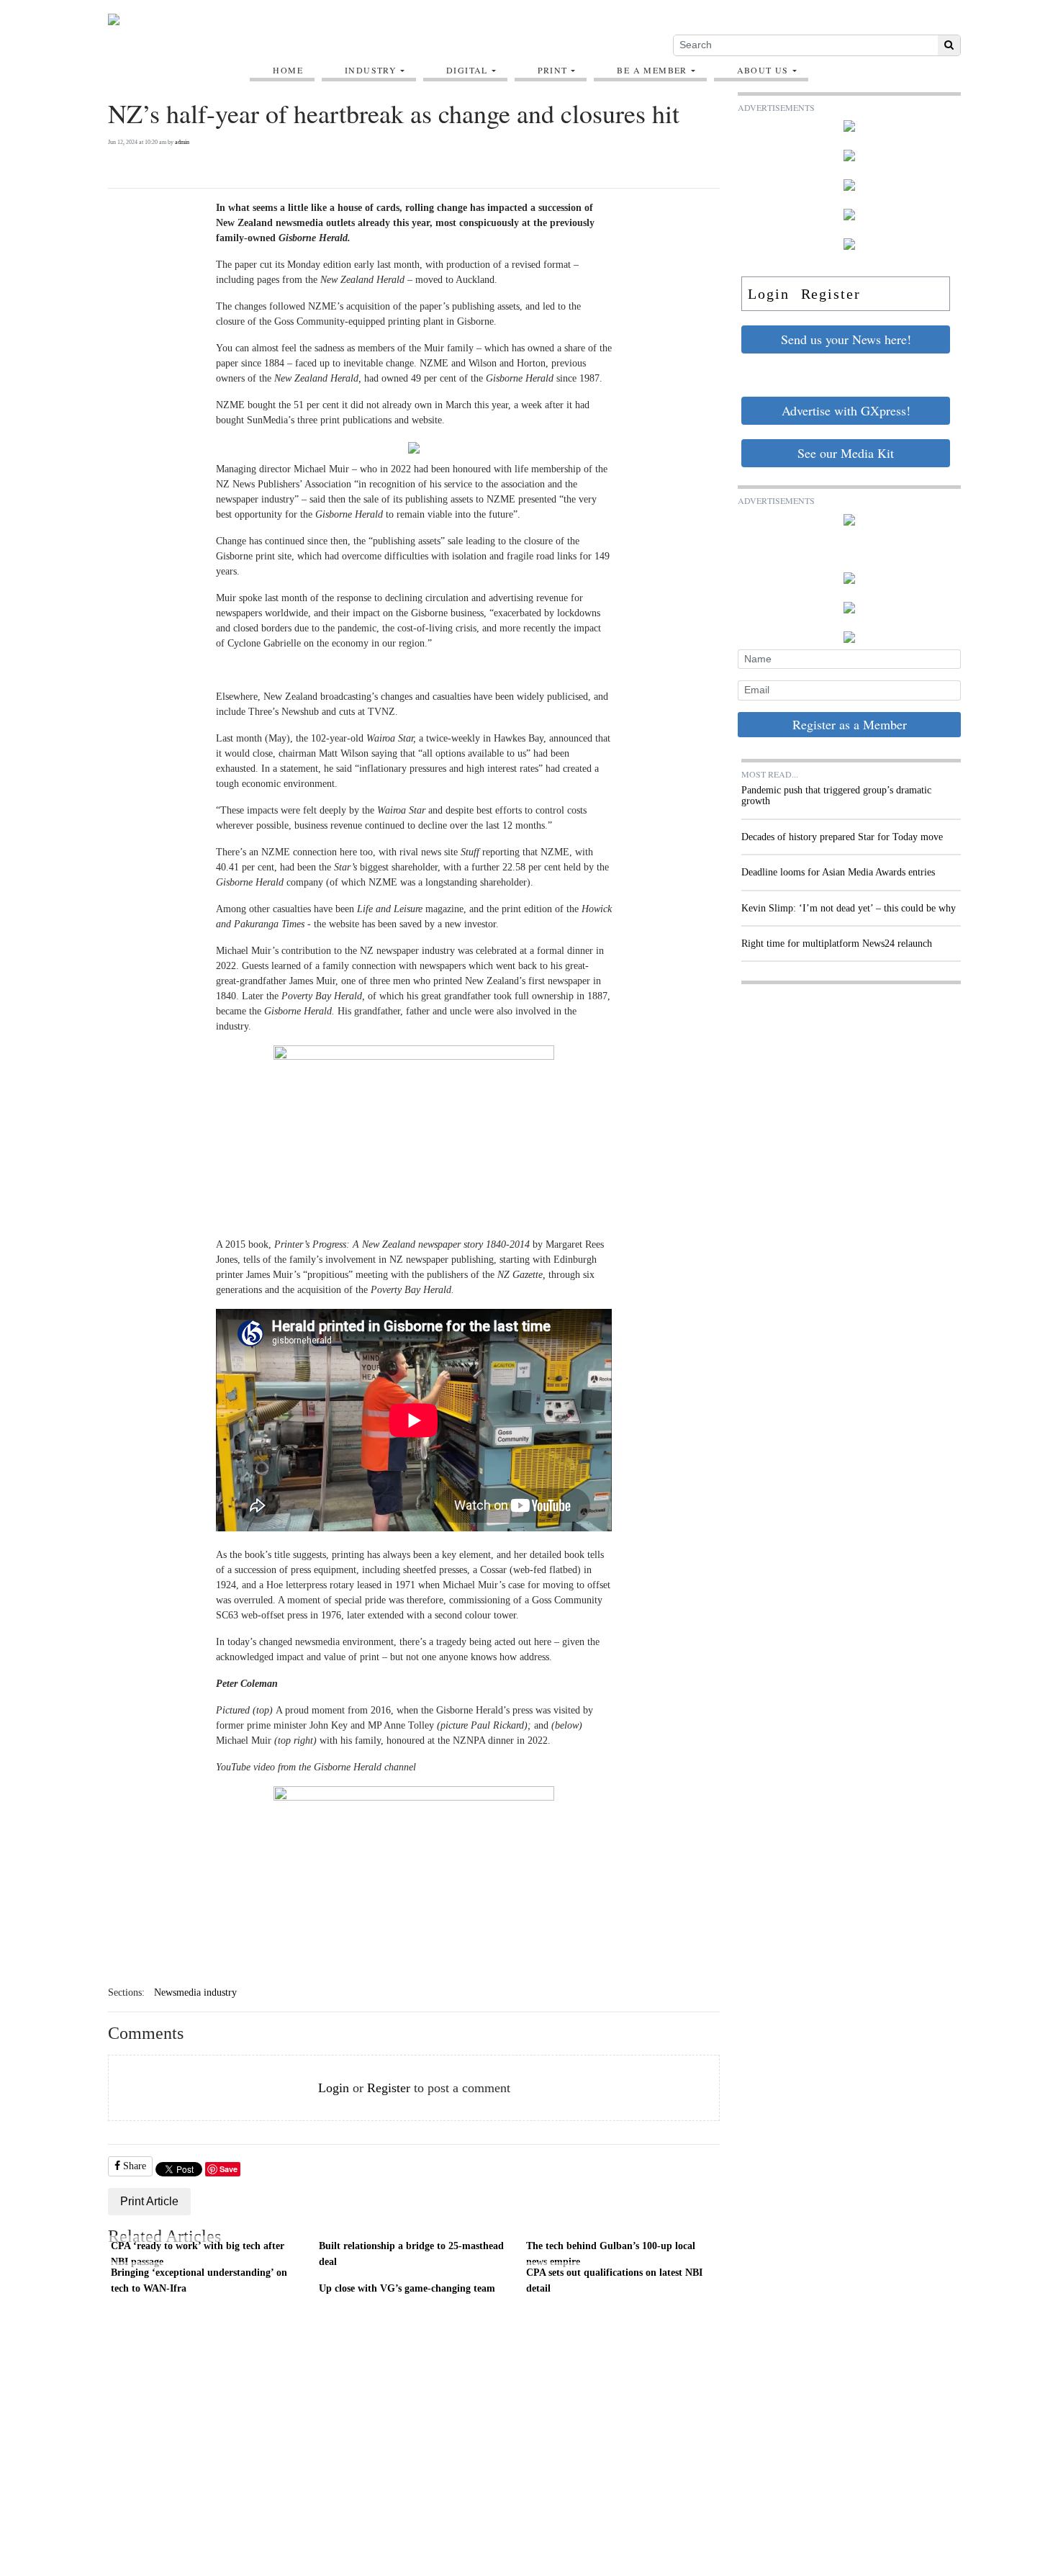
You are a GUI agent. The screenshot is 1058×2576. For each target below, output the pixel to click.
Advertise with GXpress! (846, 410)
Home (288, 70)
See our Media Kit (846, 453)
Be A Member (652, 70)
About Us (763, 70)
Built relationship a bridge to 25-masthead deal (411, 2253)
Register (389, 2088)
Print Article (149, 2201)
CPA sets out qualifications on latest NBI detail (614, 2280)
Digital (467, 70)
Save (229, 2169)
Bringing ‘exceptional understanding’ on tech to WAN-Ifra (199, 2280)
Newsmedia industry (195, 1992)
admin (182, 142)
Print (553, 70)
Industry (371, 70)
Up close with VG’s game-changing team (407, 2288)
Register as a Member (850, 724)
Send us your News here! (846, 339)
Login (334, 2088)
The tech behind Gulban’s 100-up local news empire (611, 2253)
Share (133, 2166)
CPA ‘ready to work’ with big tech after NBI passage (198, 2253)
